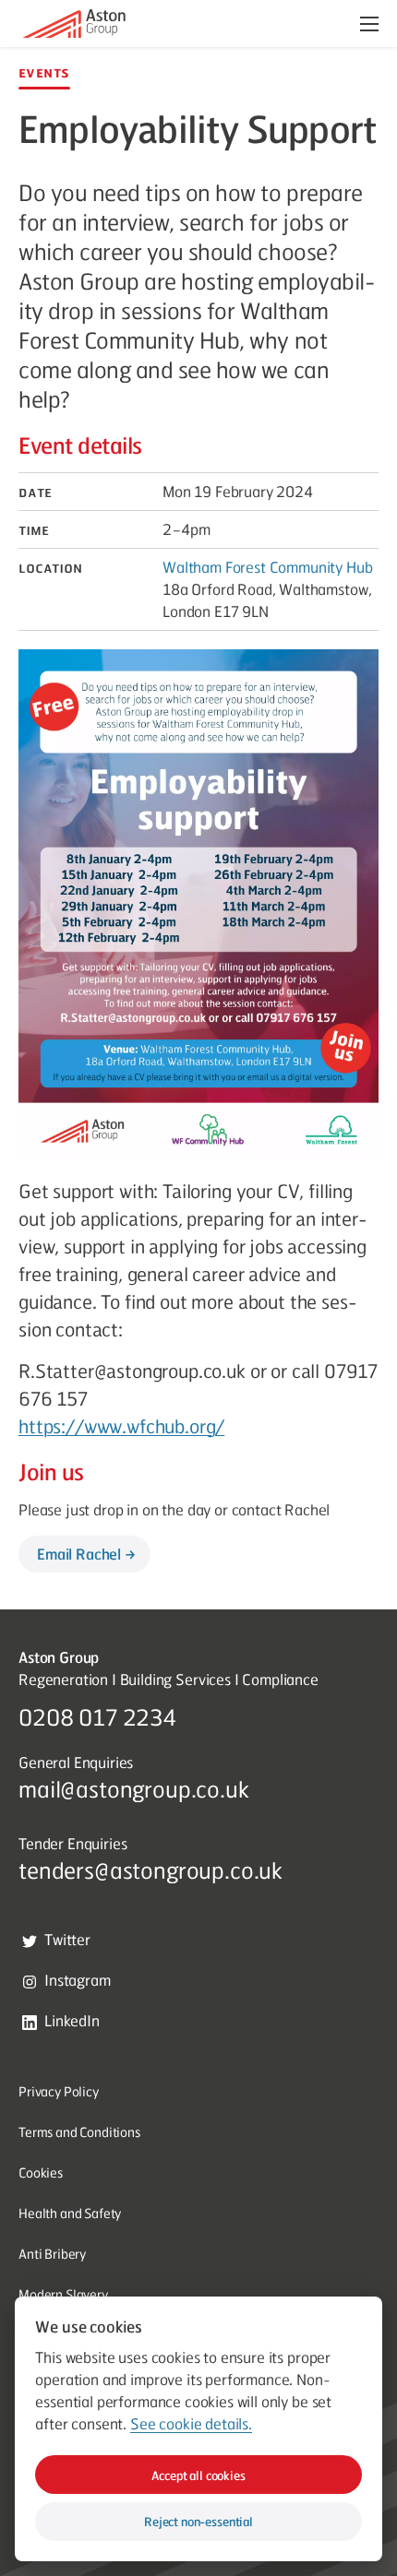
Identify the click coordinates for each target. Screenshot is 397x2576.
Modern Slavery (63, 2294)
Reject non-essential (198, 2521)
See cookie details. (191, 2424)
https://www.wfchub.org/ (121, 1426)
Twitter (67, 1939)
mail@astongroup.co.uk (134, 1788)
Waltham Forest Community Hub (268, 567)
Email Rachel (79, 1554)
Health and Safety (70, 2213)
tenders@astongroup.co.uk (150, 1870)
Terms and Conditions (79, 2131)
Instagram (78, 1980)
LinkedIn (72, 2020)
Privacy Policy (59, 2091)
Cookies (41, 2172)
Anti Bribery (52, 2253)
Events (44, 72)
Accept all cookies (198, 2475)
